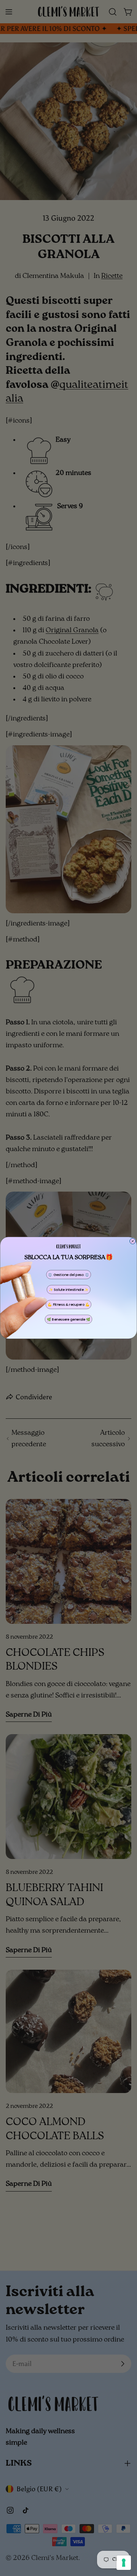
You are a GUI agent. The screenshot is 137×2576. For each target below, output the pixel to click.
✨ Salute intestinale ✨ (69, 1290)
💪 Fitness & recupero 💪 (68, 1305)
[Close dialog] (133, 1241)
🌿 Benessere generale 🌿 (68, 1320)
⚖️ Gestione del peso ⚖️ (68, 1275)
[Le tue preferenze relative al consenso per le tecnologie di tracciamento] (124, 2563)
